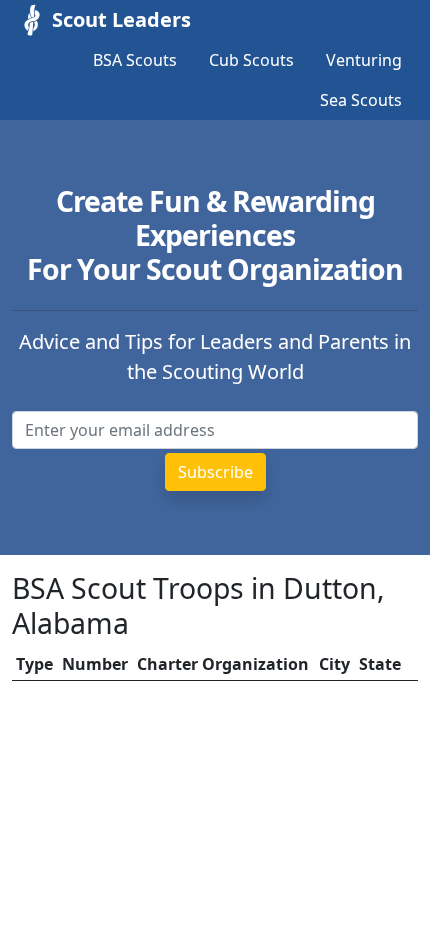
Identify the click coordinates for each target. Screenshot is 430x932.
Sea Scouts (361, 100)
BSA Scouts (135, 60)
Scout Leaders (121, 19)
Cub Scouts (251, 60)
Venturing (364, 60)
